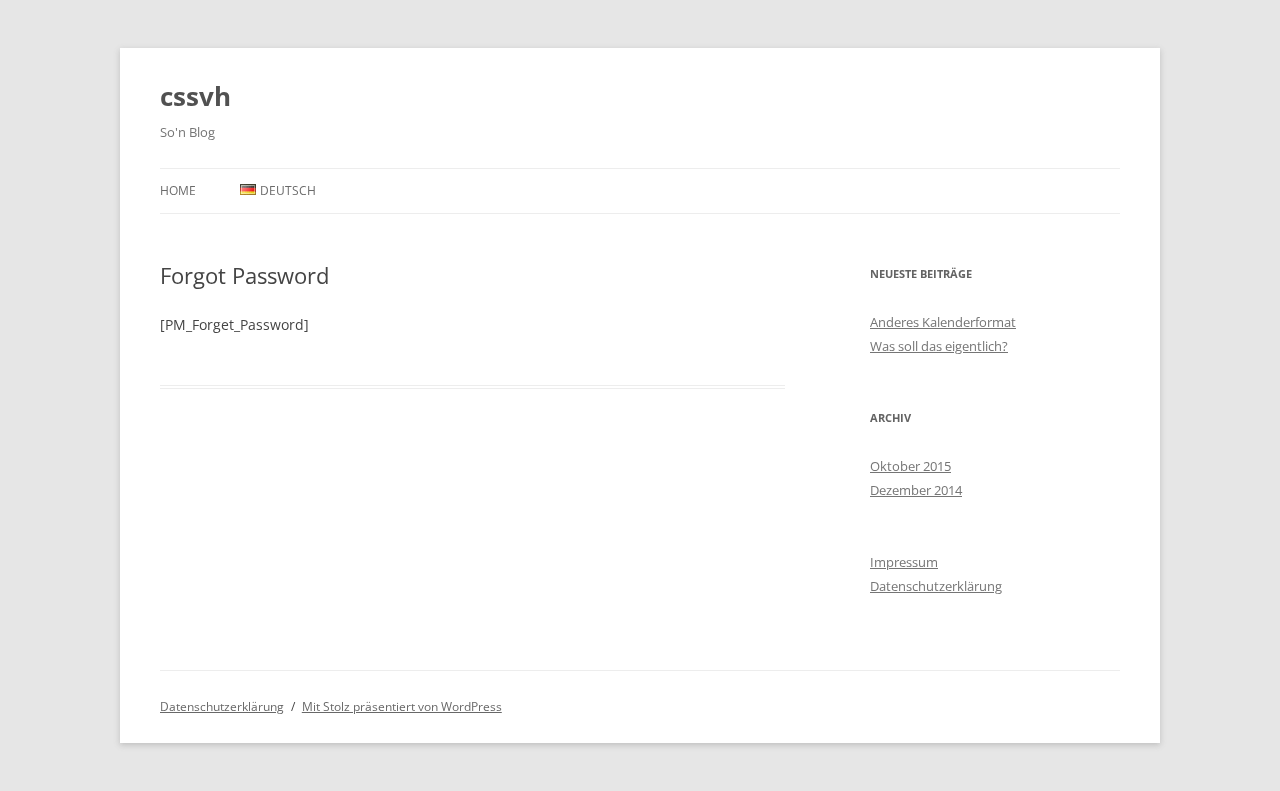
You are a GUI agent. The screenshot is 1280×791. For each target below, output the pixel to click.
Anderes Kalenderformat (943, 322)
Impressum (904, 562)
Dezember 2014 (916, 490)
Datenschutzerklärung (936, 586)
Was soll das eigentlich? (939, 346)
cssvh (195, 96)
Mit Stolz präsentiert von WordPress (402, 706)
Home (178, 190)
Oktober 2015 (910, 466)
